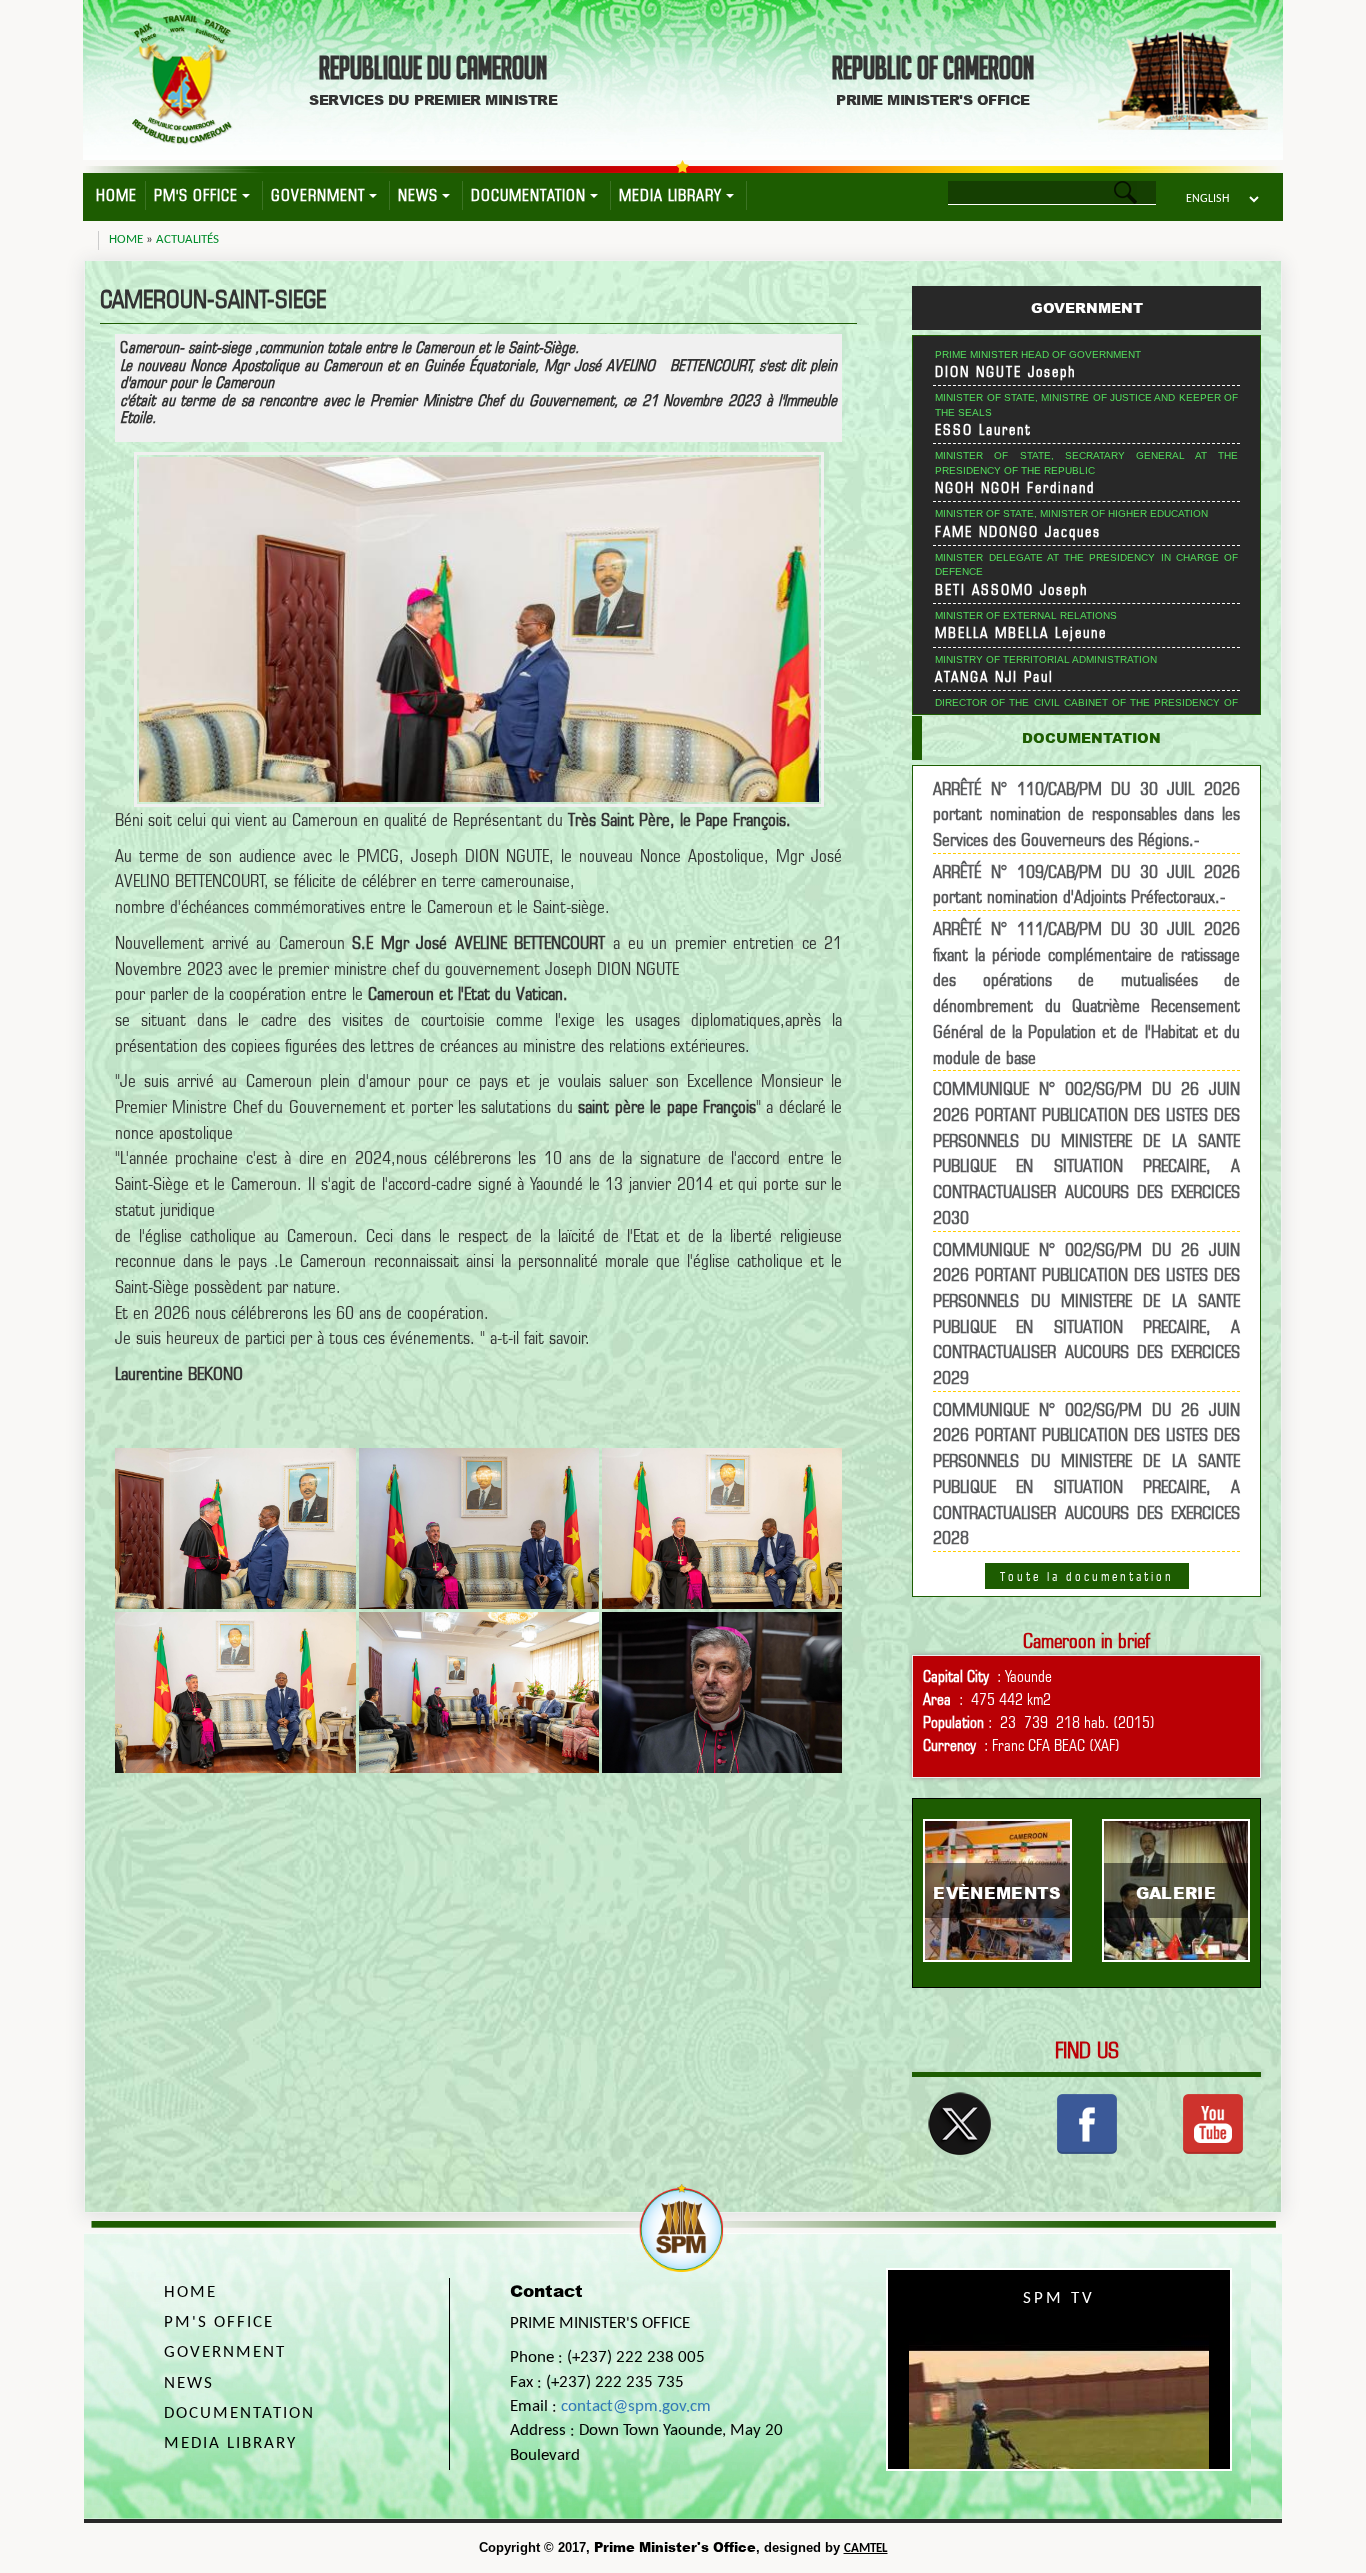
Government (318, 195)
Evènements (997, 1892)
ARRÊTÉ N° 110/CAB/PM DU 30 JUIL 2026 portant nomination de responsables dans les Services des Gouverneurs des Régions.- (1086, 814)
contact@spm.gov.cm (636, 2406)
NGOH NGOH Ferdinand (1015, 488)
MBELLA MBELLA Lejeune (1021, 633)
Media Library (670, 195)
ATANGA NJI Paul (994, 677)
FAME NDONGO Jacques (1018, 532)
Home (116, 195)
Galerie (1176, 1892)
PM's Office (196, 195)
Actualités (187, 239)
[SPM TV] (1213, 2122)
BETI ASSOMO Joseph (1012, 590)
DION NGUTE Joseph (1006, 372)
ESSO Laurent (983, 430)
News (418, 195)
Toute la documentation (1087, 1576)
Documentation (528, 195)
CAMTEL (866, 2548)
